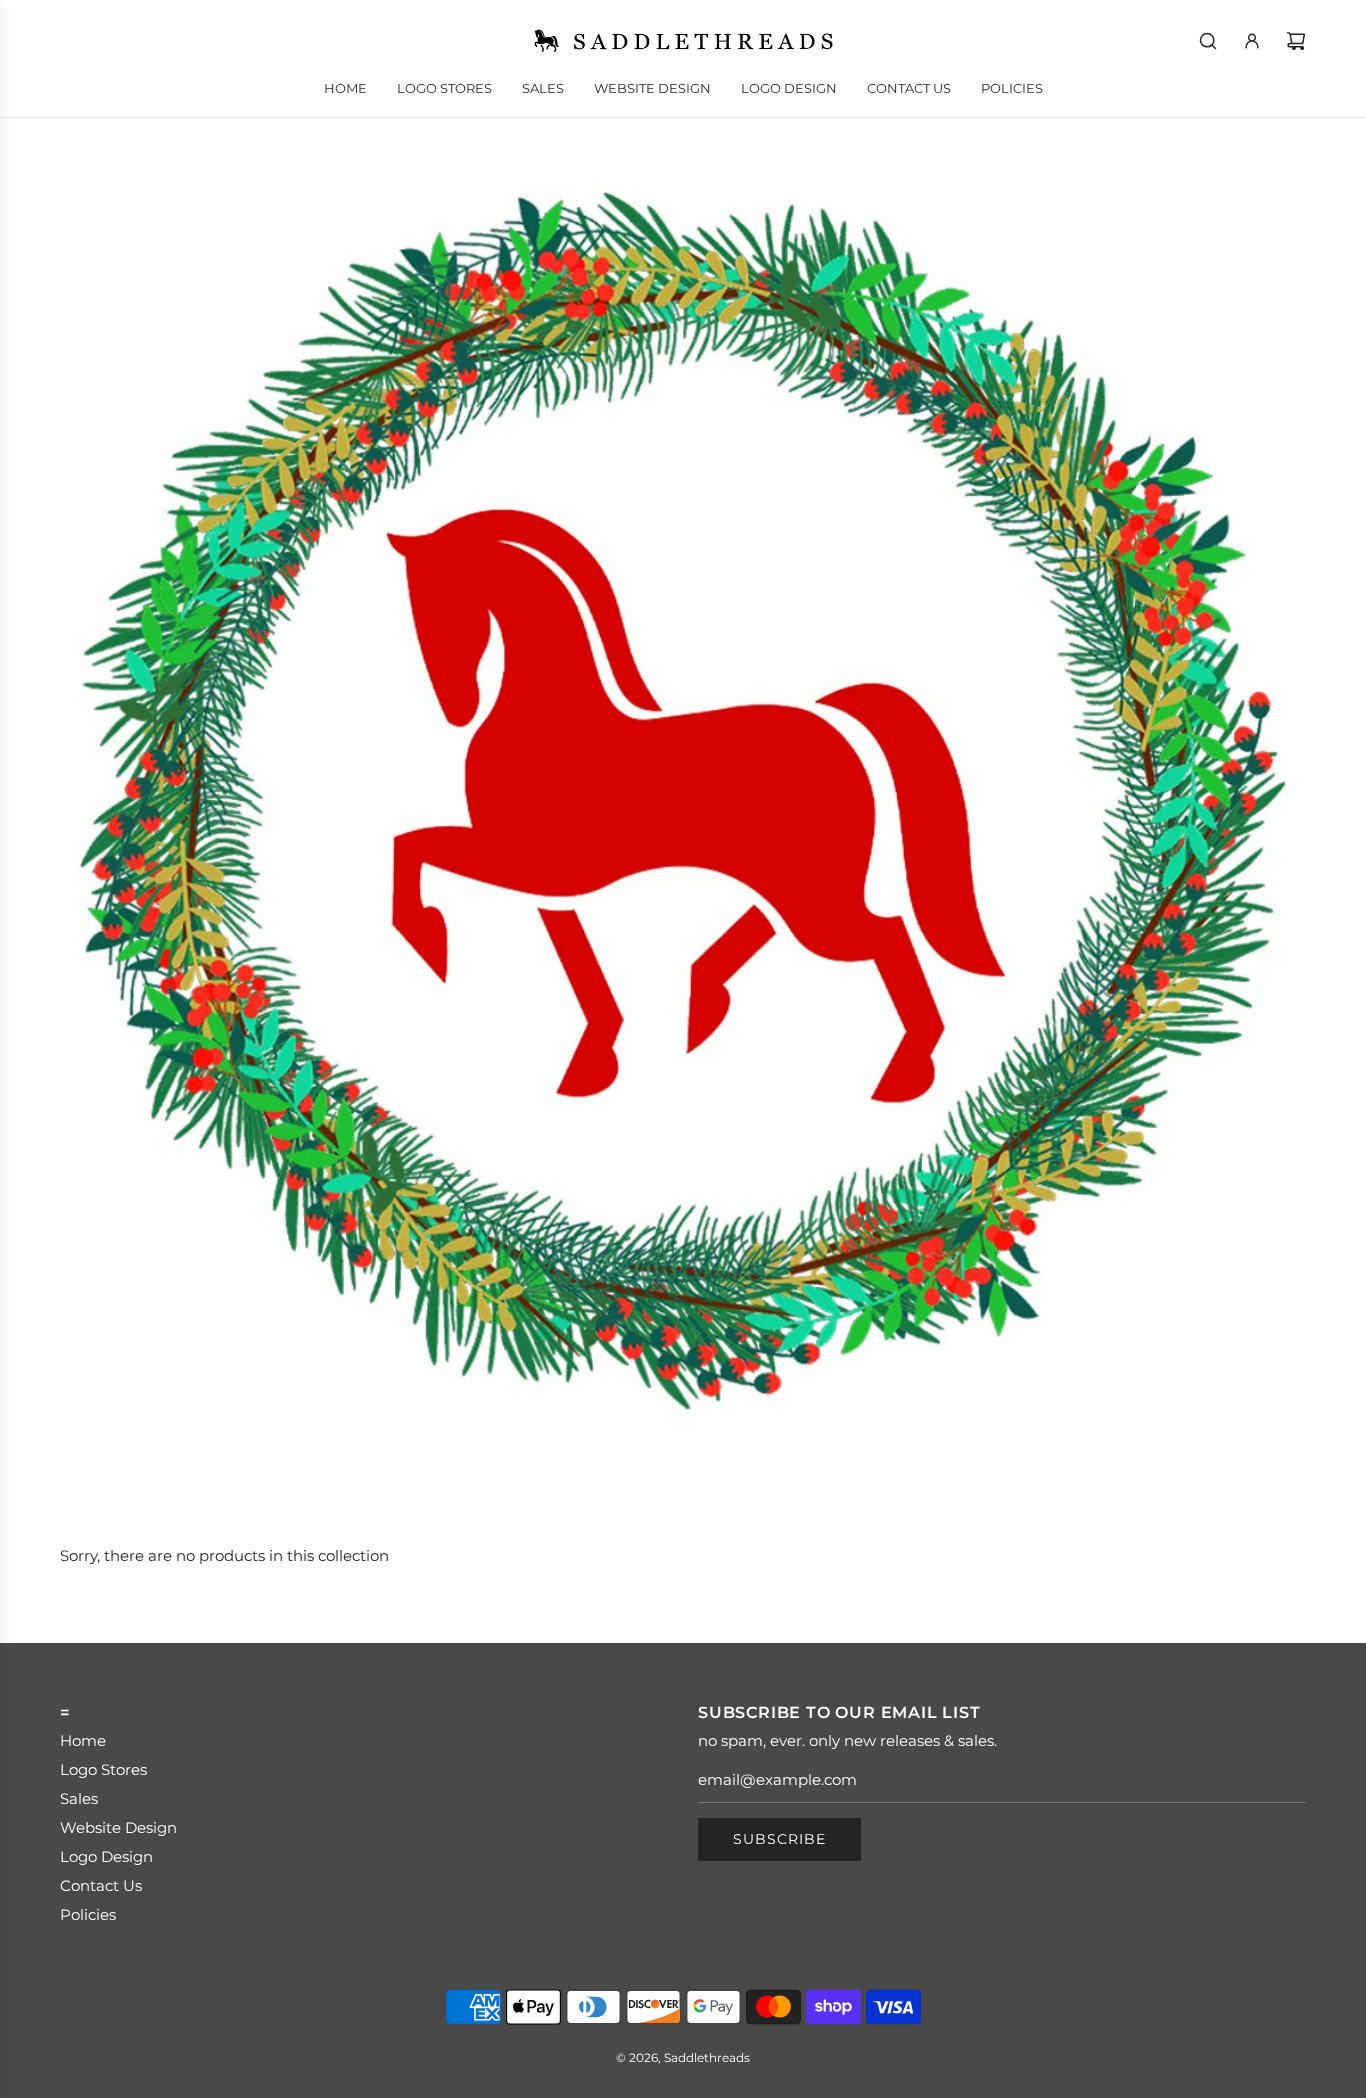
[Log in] (1252, 41)
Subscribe (779, 1839)
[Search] (1208, 41)
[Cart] (1296, 41)
